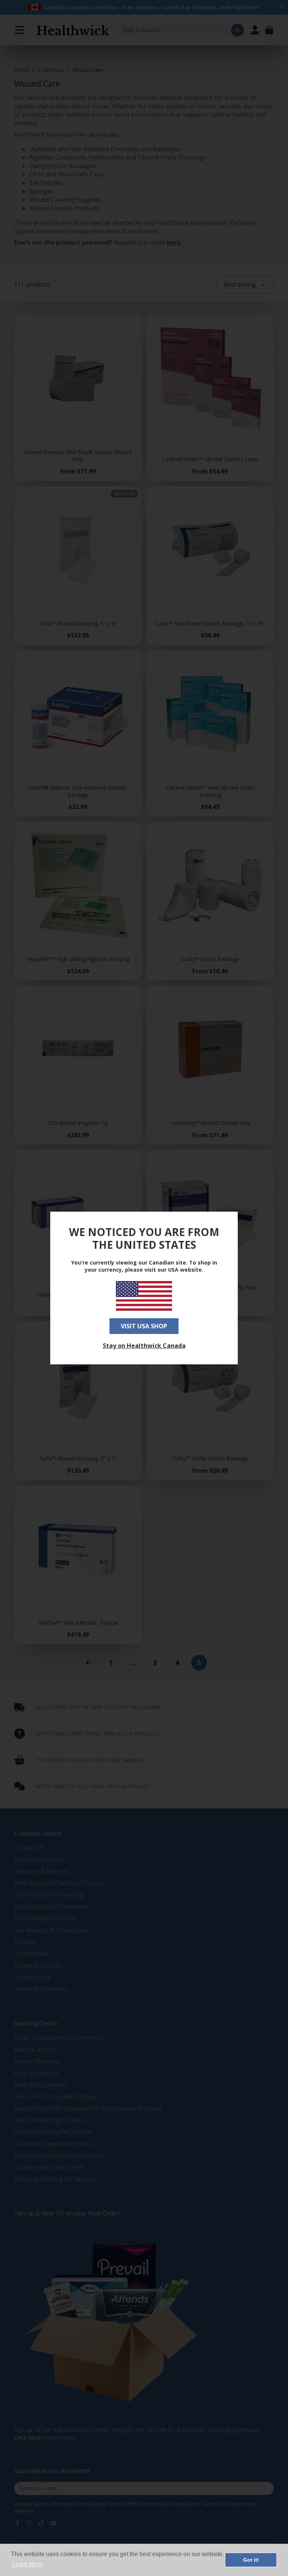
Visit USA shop (144, 1326)
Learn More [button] (27, 2564)
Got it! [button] (251, 2560)
